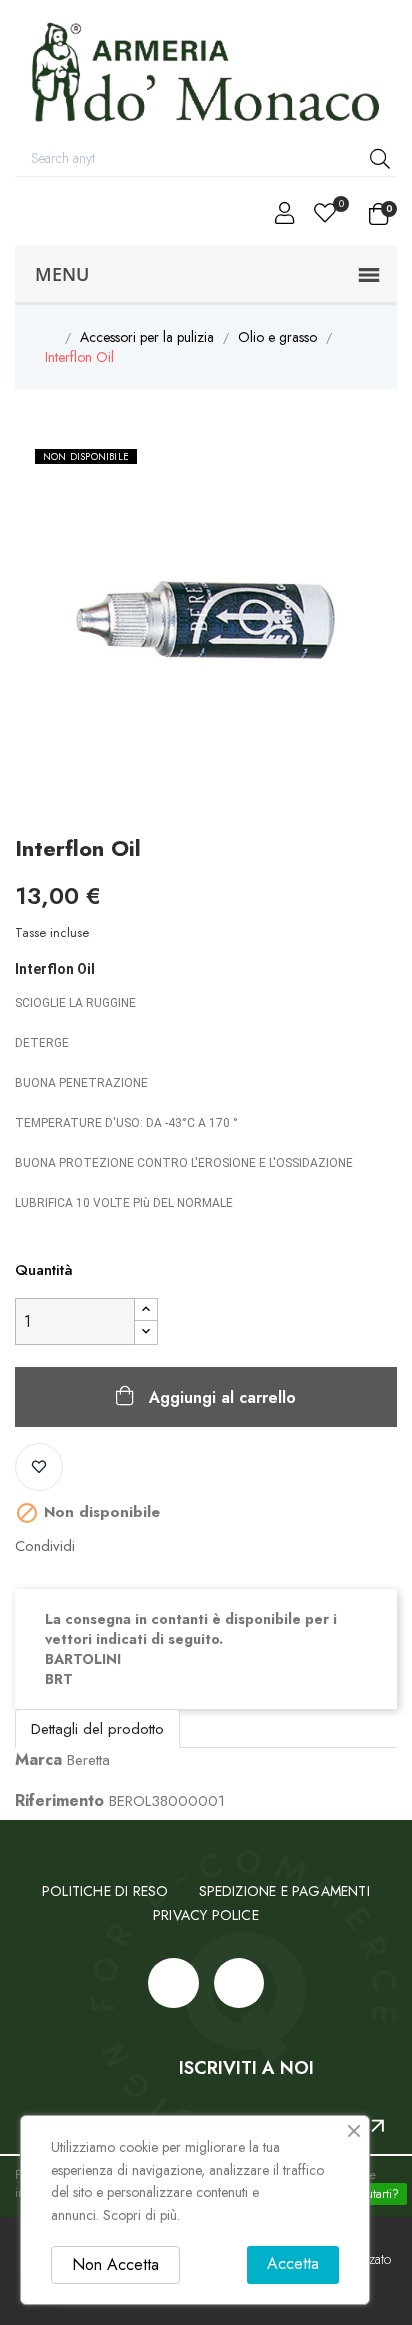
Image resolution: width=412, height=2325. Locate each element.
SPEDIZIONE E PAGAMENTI (284, 1891)
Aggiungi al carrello (222, 1397)
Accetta (293, 2263)
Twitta (133, 1546)
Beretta (88, 1760)
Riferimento (59, 1800)
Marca (38, 1759)
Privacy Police (206, 1915)
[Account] (284, 216)
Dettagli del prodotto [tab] (97, 1729)
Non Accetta (115, 2264)
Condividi (101, 1546)
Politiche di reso (105, 1891)
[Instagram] (239, 1983)
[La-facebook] (173, 1983)
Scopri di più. (141, 2215)
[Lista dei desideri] (39, 1467)
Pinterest (165, 1546)
